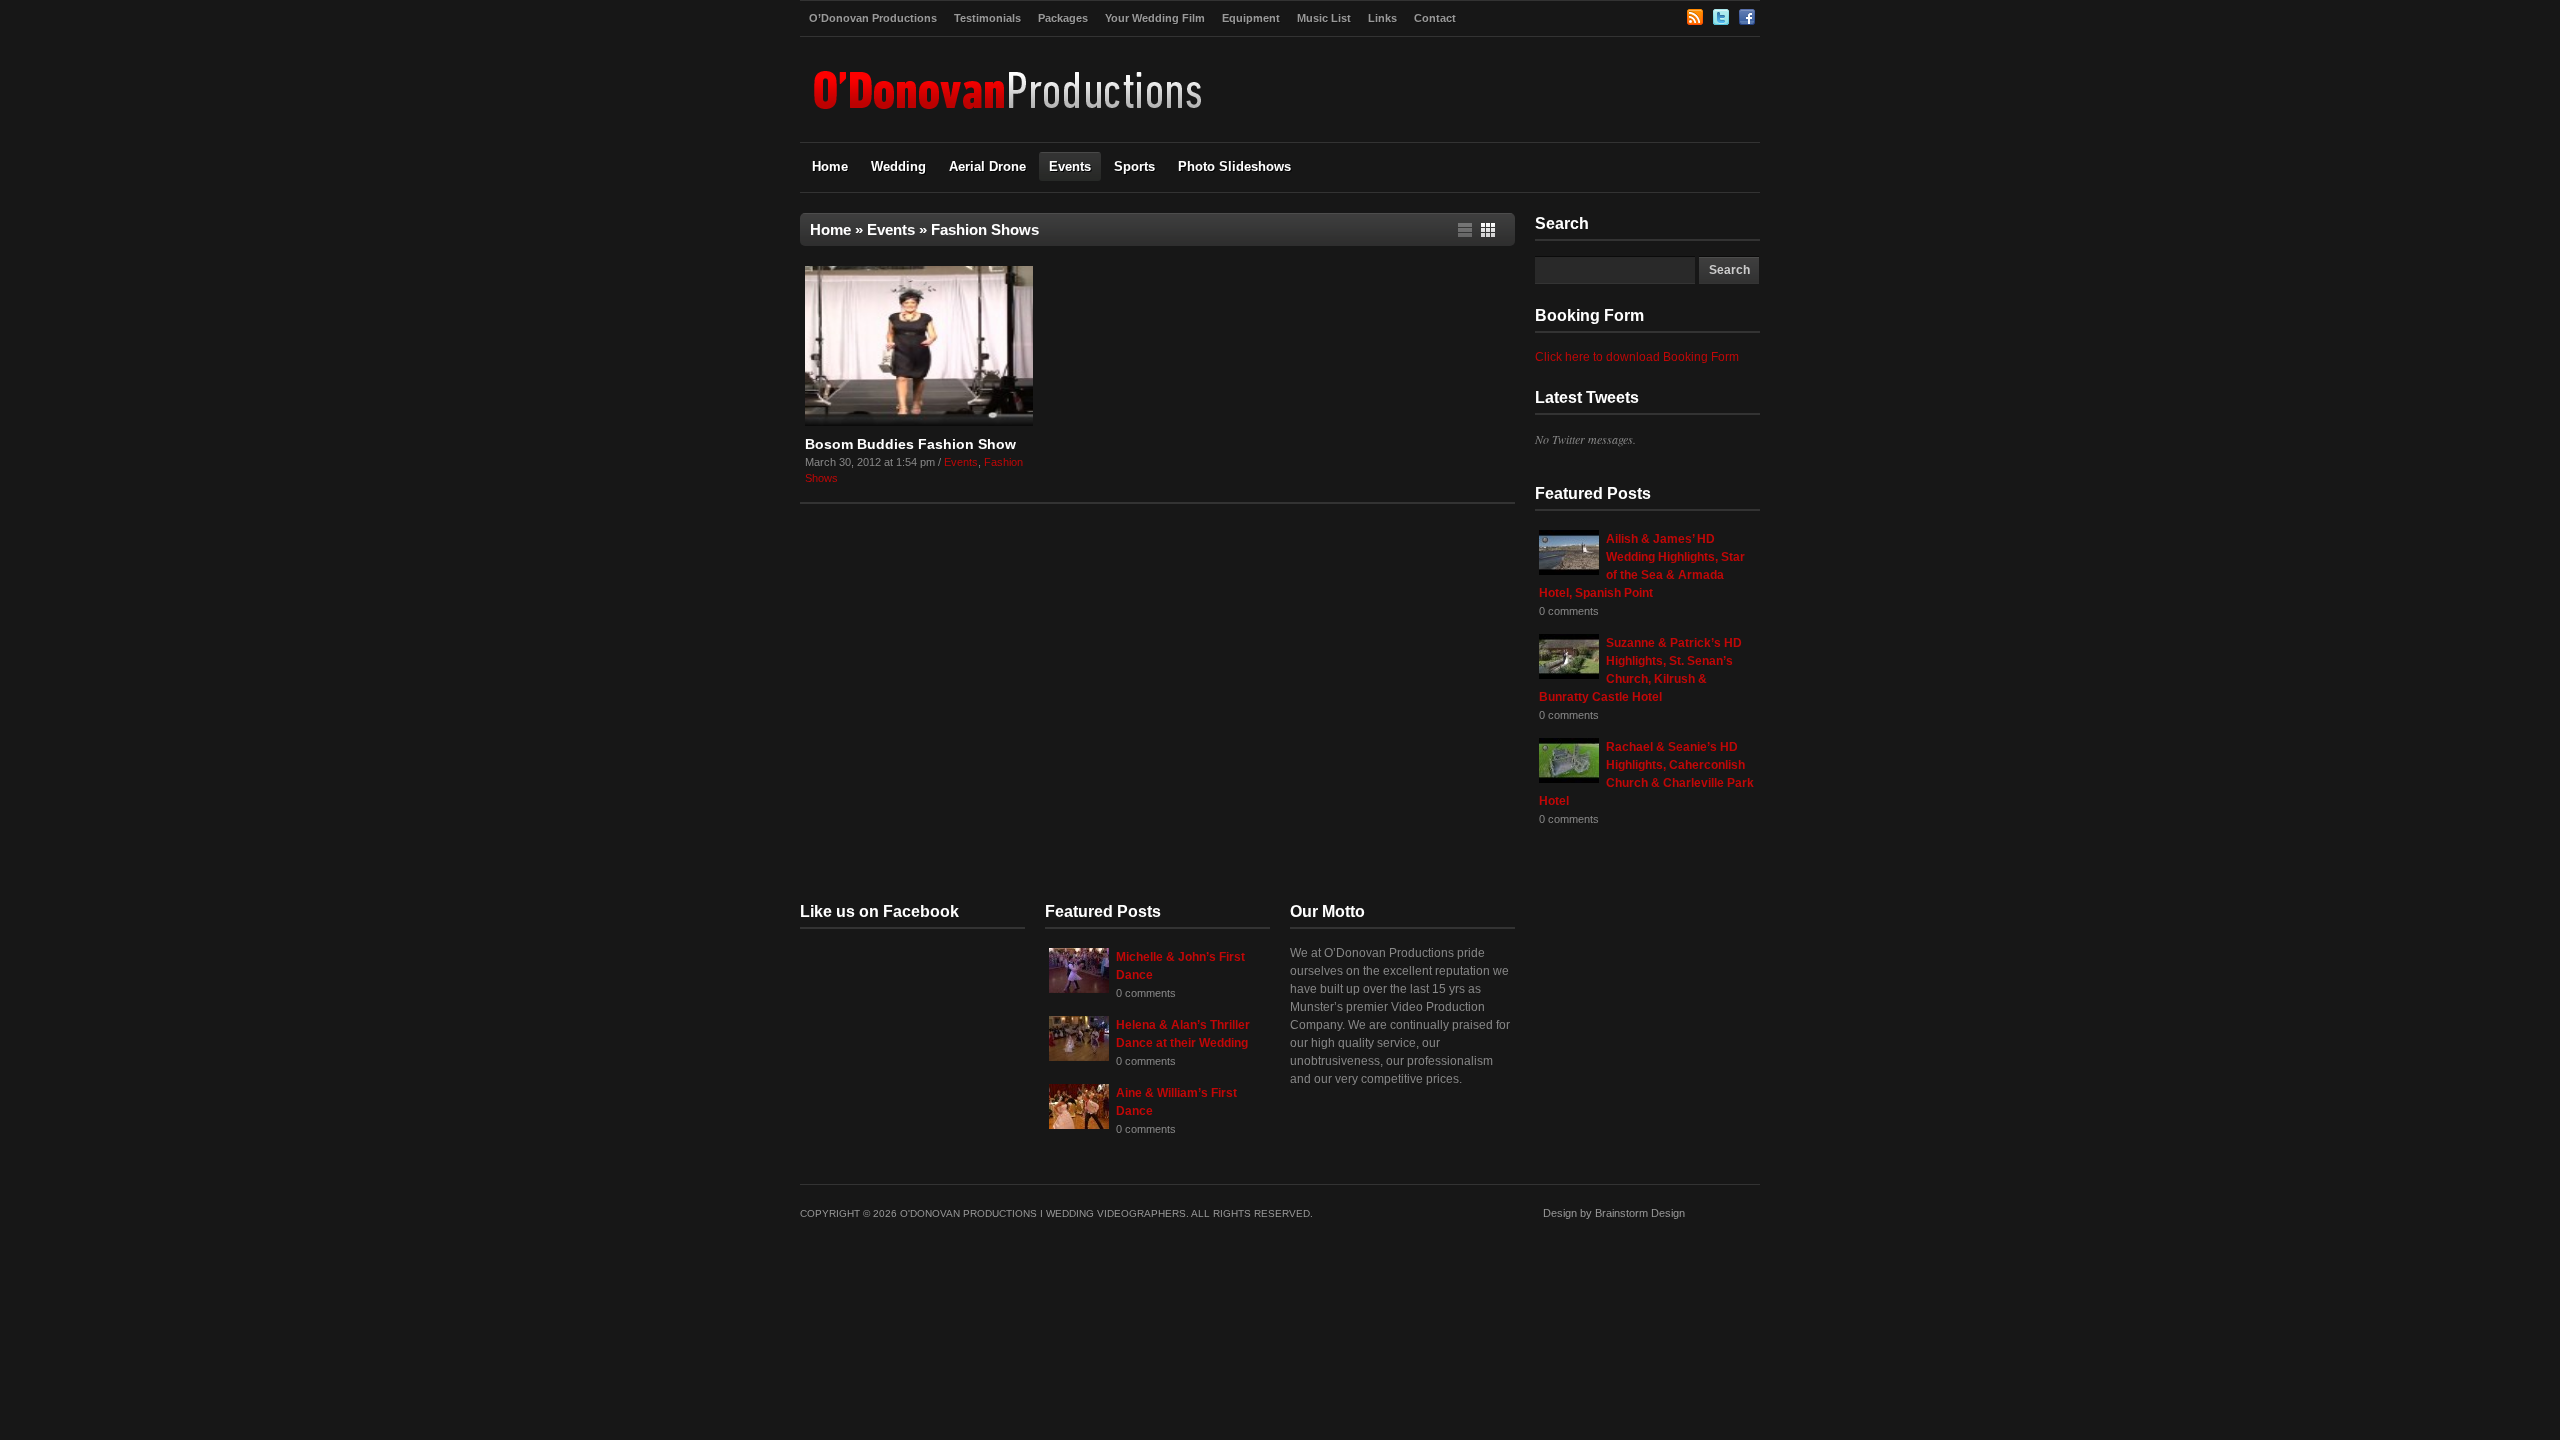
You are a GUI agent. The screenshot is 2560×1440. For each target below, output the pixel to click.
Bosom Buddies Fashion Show (910, 444)
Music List (1324, 18)
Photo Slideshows (1234, 166)
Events (1070, 166)
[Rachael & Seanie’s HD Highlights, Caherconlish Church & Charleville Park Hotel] (1569, 779)
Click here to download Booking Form (1637, 357)
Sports (1134, 166)
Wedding (898, 166)
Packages (1063, 18)
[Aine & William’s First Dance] (1079, 1125)
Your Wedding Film (1155, 18)
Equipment (1251, 18)
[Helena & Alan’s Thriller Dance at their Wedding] (1079, 1057)
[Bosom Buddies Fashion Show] (919, 422)
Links (1382, 18)
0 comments (1569, 611)
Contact (1435, 18)
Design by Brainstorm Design (1614, 1213)
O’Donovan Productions (873, 18)
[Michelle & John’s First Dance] (1079, 989)
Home (830, 166)
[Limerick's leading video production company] (1009, 119)
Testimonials (987, 18)
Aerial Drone (987, 166)
